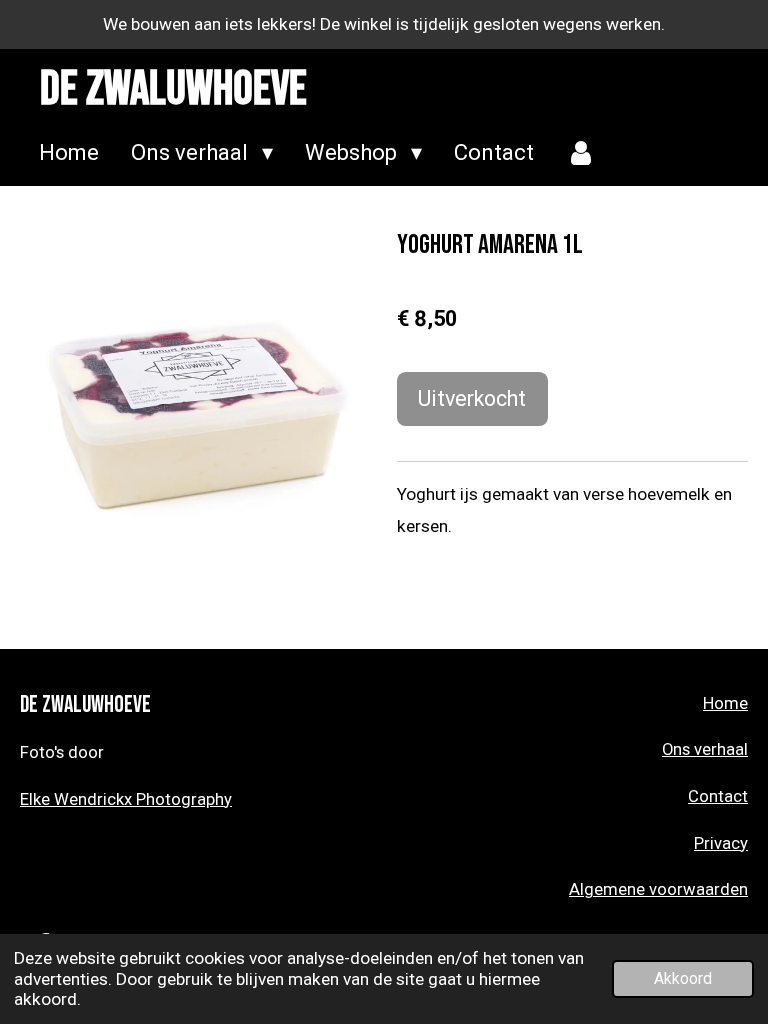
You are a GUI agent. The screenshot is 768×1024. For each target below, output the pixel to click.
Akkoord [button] (683, 979)
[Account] (581, 153)
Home (725, 703)
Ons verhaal (705, 749)
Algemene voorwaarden (658, 889)
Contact (718, 796)
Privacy (721, 843)
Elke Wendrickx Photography (126, 799)
